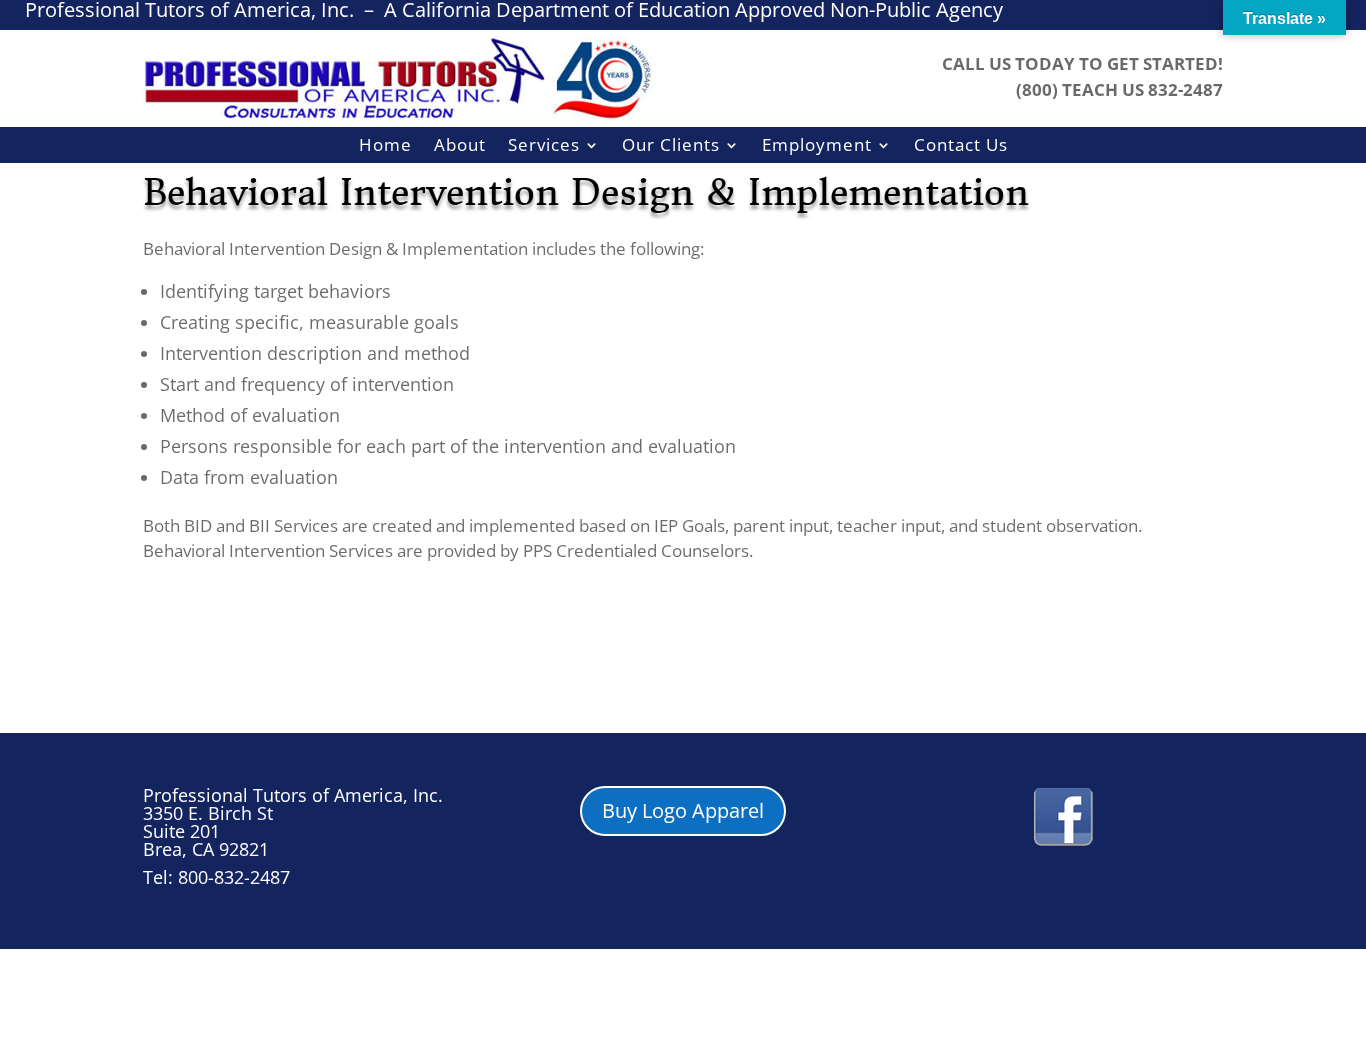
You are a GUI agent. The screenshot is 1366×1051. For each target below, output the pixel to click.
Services (544, 145)
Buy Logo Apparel (683, 810)
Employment (817, 145)
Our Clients (671, 145)
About (460, 145)
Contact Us (961, 145)
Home (385, 145)
